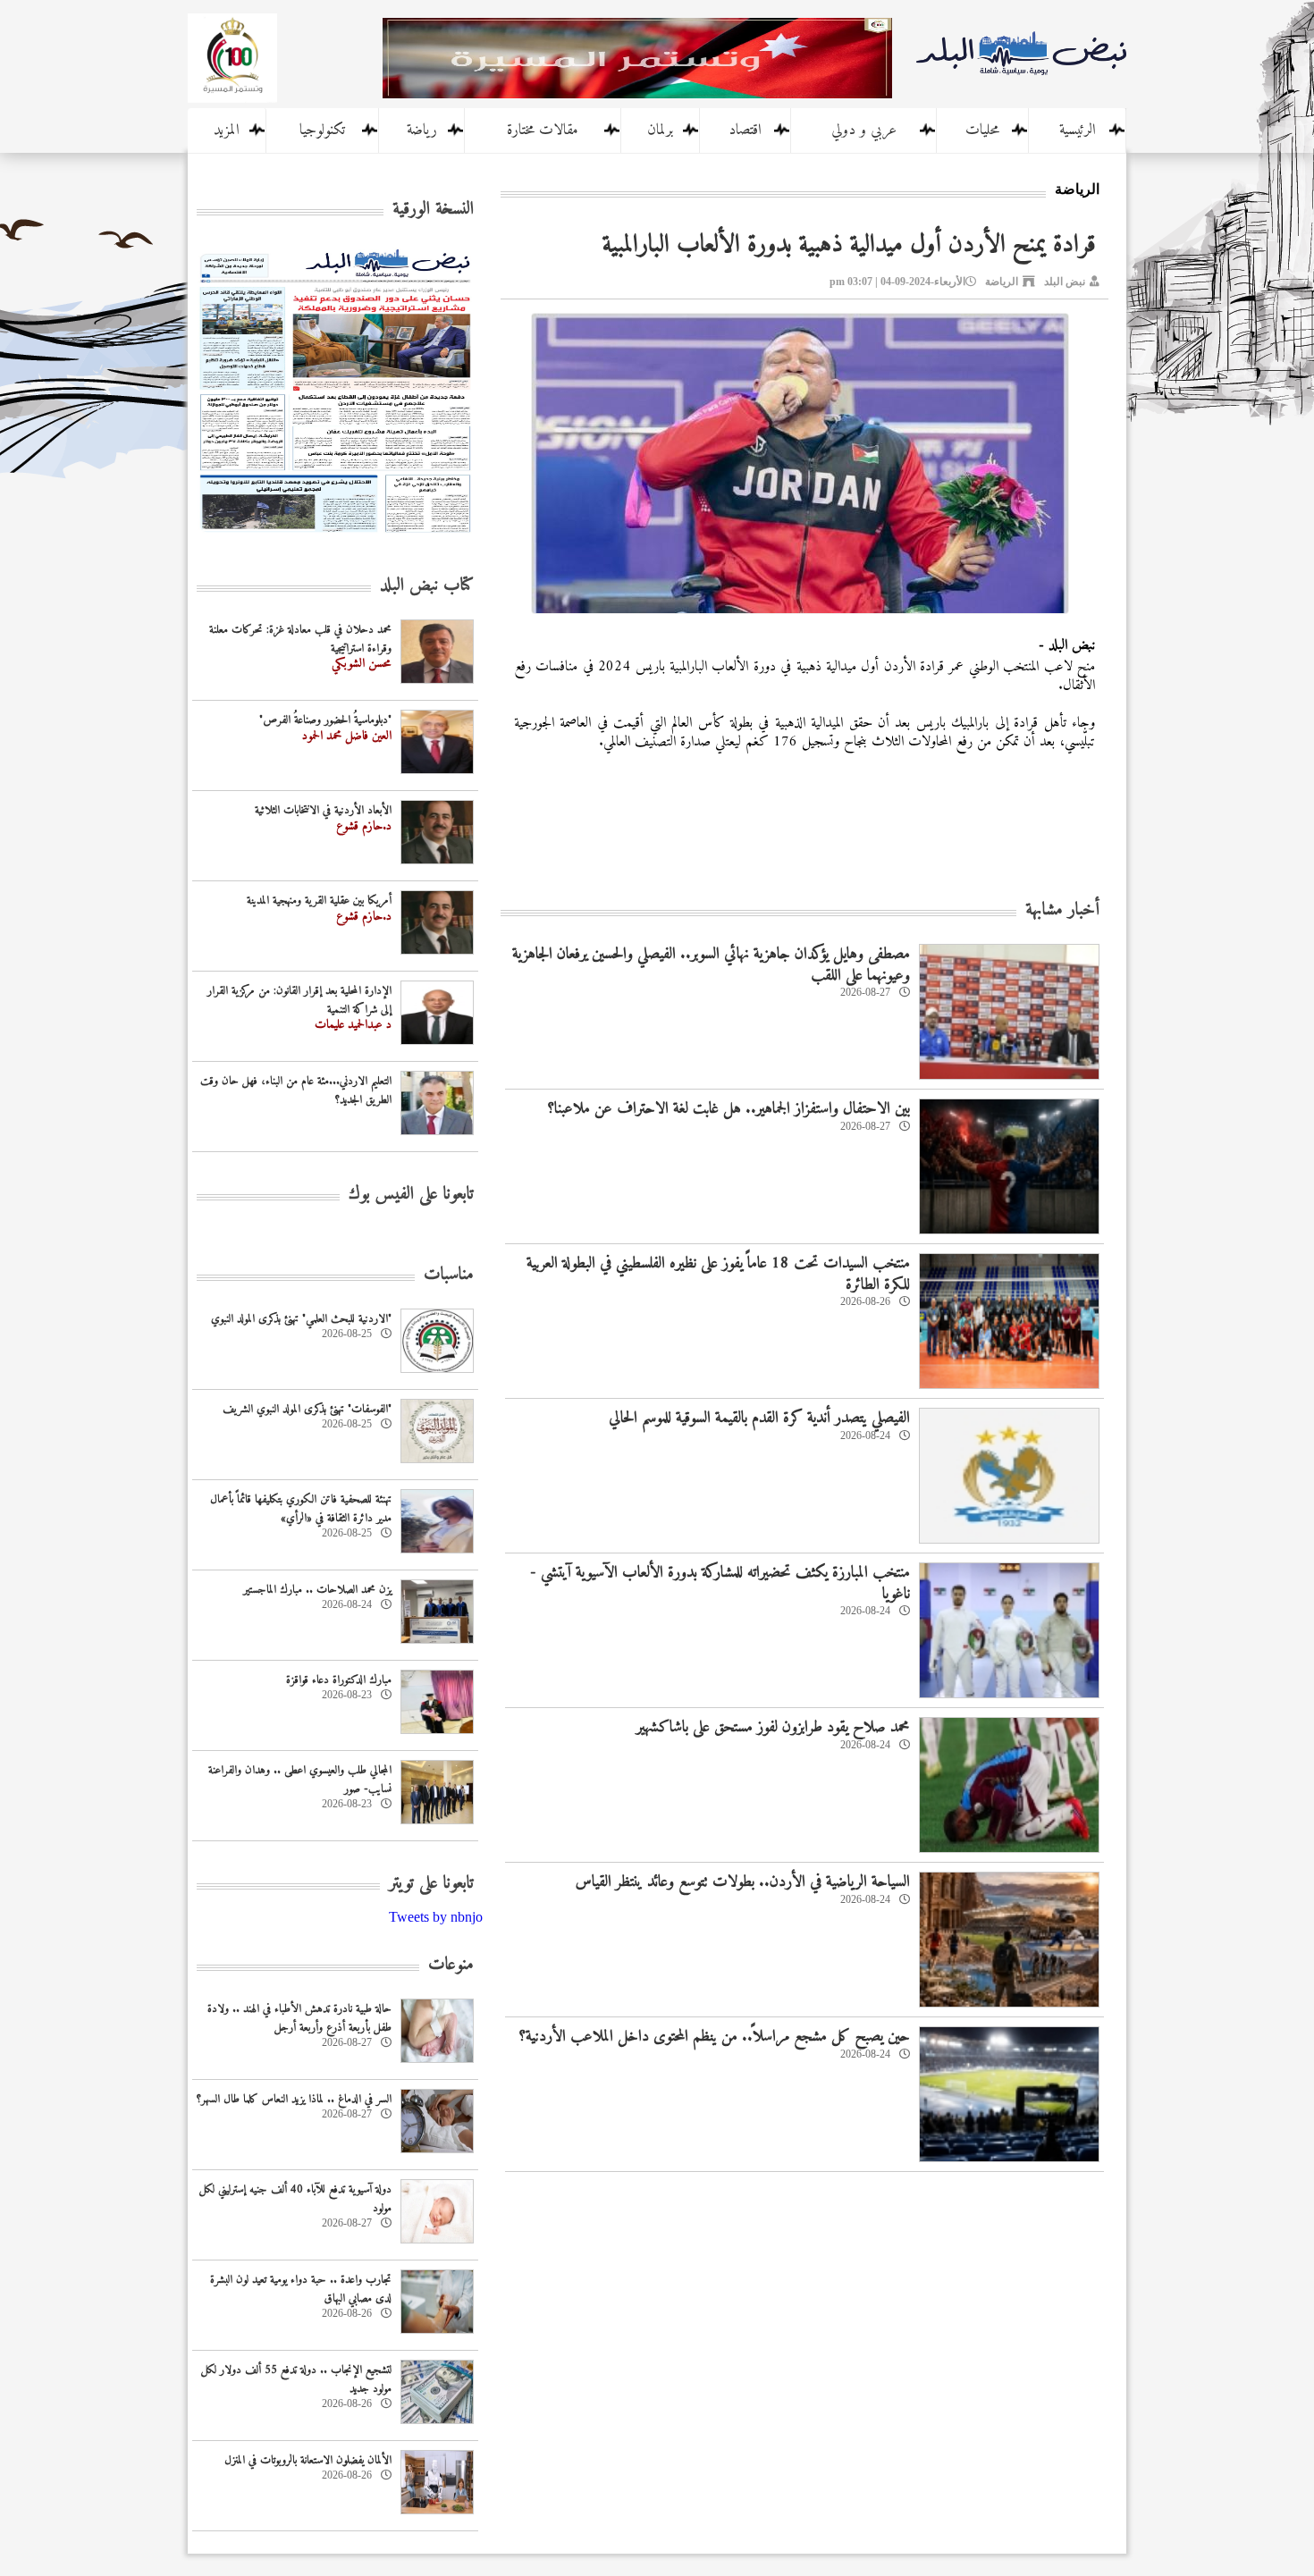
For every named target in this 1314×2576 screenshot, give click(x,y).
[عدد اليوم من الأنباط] (335, 538)
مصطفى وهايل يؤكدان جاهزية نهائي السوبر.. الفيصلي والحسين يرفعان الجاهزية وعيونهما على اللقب (711, 964)
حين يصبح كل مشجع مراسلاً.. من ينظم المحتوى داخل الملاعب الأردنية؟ (714, 2037)
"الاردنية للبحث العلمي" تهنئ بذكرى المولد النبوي (301, 1319)
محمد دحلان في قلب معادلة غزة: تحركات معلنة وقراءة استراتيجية (300, 639)
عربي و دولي (864, 130)
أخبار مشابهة (1062, 910)
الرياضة (1002, 282)
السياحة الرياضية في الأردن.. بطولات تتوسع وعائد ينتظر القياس (743, 1882)
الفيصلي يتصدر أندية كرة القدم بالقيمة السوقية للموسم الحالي (759, 1418)
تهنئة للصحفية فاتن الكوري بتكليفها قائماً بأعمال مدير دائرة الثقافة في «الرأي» (301, 1509)
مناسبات (449, 1275)
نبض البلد (1065, 282)
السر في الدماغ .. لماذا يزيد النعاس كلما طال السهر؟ (294, 2099)
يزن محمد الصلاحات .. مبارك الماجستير (317, 1590)
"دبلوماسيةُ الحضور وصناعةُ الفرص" (325, 720)
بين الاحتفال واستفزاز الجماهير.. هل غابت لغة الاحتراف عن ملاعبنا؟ (729, 1109)
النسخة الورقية (433, 210)
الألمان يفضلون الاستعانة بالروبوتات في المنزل (308, 2460)
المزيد (227, 130)
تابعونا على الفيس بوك (411, 1195)
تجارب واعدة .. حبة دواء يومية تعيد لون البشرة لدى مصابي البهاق (301, 2289)
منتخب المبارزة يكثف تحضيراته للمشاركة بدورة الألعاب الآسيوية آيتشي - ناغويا (720, 1583)
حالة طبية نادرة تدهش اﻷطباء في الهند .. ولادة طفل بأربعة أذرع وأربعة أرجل (299, 2018)
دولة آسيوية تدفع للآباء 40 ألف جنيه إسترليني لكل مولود (295, 2199)
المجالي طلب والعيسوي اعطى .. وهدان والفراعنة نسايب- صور (300, 1780)
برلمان (660, 130)
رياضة (422, 130)
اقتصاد (745, 130)
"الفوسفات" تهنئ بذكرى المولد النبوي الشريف (307, 1409)
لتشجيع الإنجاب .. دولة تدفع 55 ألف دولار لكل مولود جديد (296, 2379)
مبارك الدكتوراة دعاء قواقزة (339, 1680)
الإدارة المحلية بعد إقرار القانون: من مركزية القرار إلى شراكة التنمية (299, 1000)
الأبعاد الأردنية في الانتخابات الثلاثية (323, 810)
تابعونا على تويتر (431, 1884)
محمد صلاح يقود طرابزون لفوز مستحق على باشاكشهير (773, 1727)
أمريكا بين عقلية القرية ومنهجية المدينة (319, 901)
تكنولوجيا (322, 130)
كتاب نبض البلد (427, 586)
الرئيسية (1078, 130)
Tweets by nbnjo (436, 1917)
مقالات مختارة (543, 130)
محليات (982, 130)
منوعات (451, 1965)
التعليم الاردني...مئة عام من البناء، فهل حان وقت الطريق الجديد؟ (296, 1090)
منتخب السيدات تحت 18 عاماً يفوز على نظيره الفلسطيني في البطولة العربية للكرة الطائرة (718, 1274)
